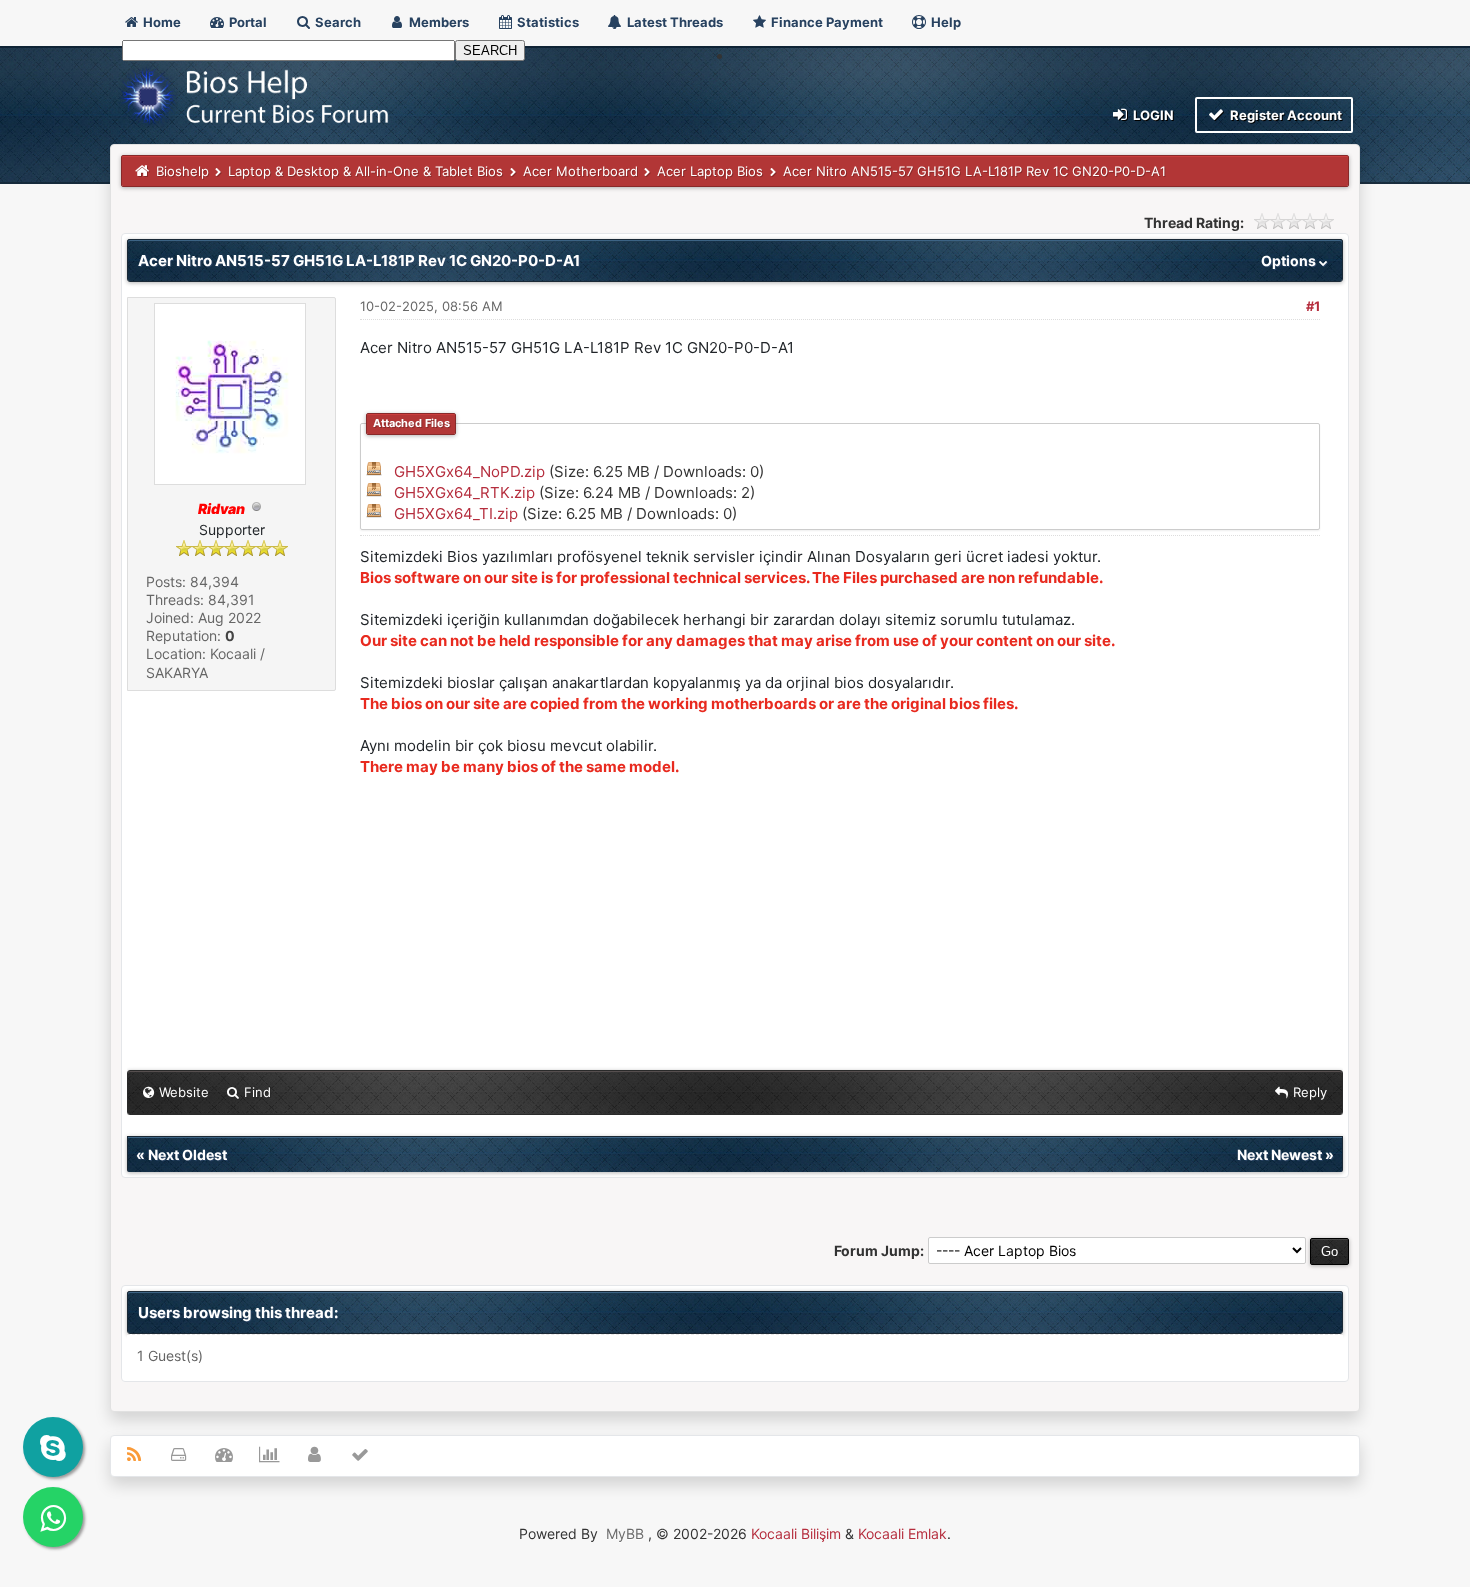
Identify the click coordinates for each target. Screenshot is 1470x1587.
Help (944, 22)
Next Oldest (187, 1154)
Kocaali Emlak (902, 1533)
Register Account (1284, 115)
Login (1152, 115)
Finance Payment (825, 22)
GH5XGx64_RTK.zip (464, 492)
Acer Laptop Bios (710, 171)
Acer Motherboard (580, 171)
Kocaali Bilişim (796, 1533)
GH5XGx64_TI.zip (456, 513)
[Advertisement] (840, 925)
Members (437, 22)
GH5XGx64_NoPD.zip (469, 471)
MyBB (625, 1533)
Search (336, 22)
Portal (246, 22)
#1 (1313, 306)
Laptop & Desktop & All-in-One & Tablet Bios (365, 171)
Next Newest (1279, 1154)
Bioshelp (182, 171)
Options (1290, 260)
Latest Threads (673, 22)
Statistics (546, 22)
